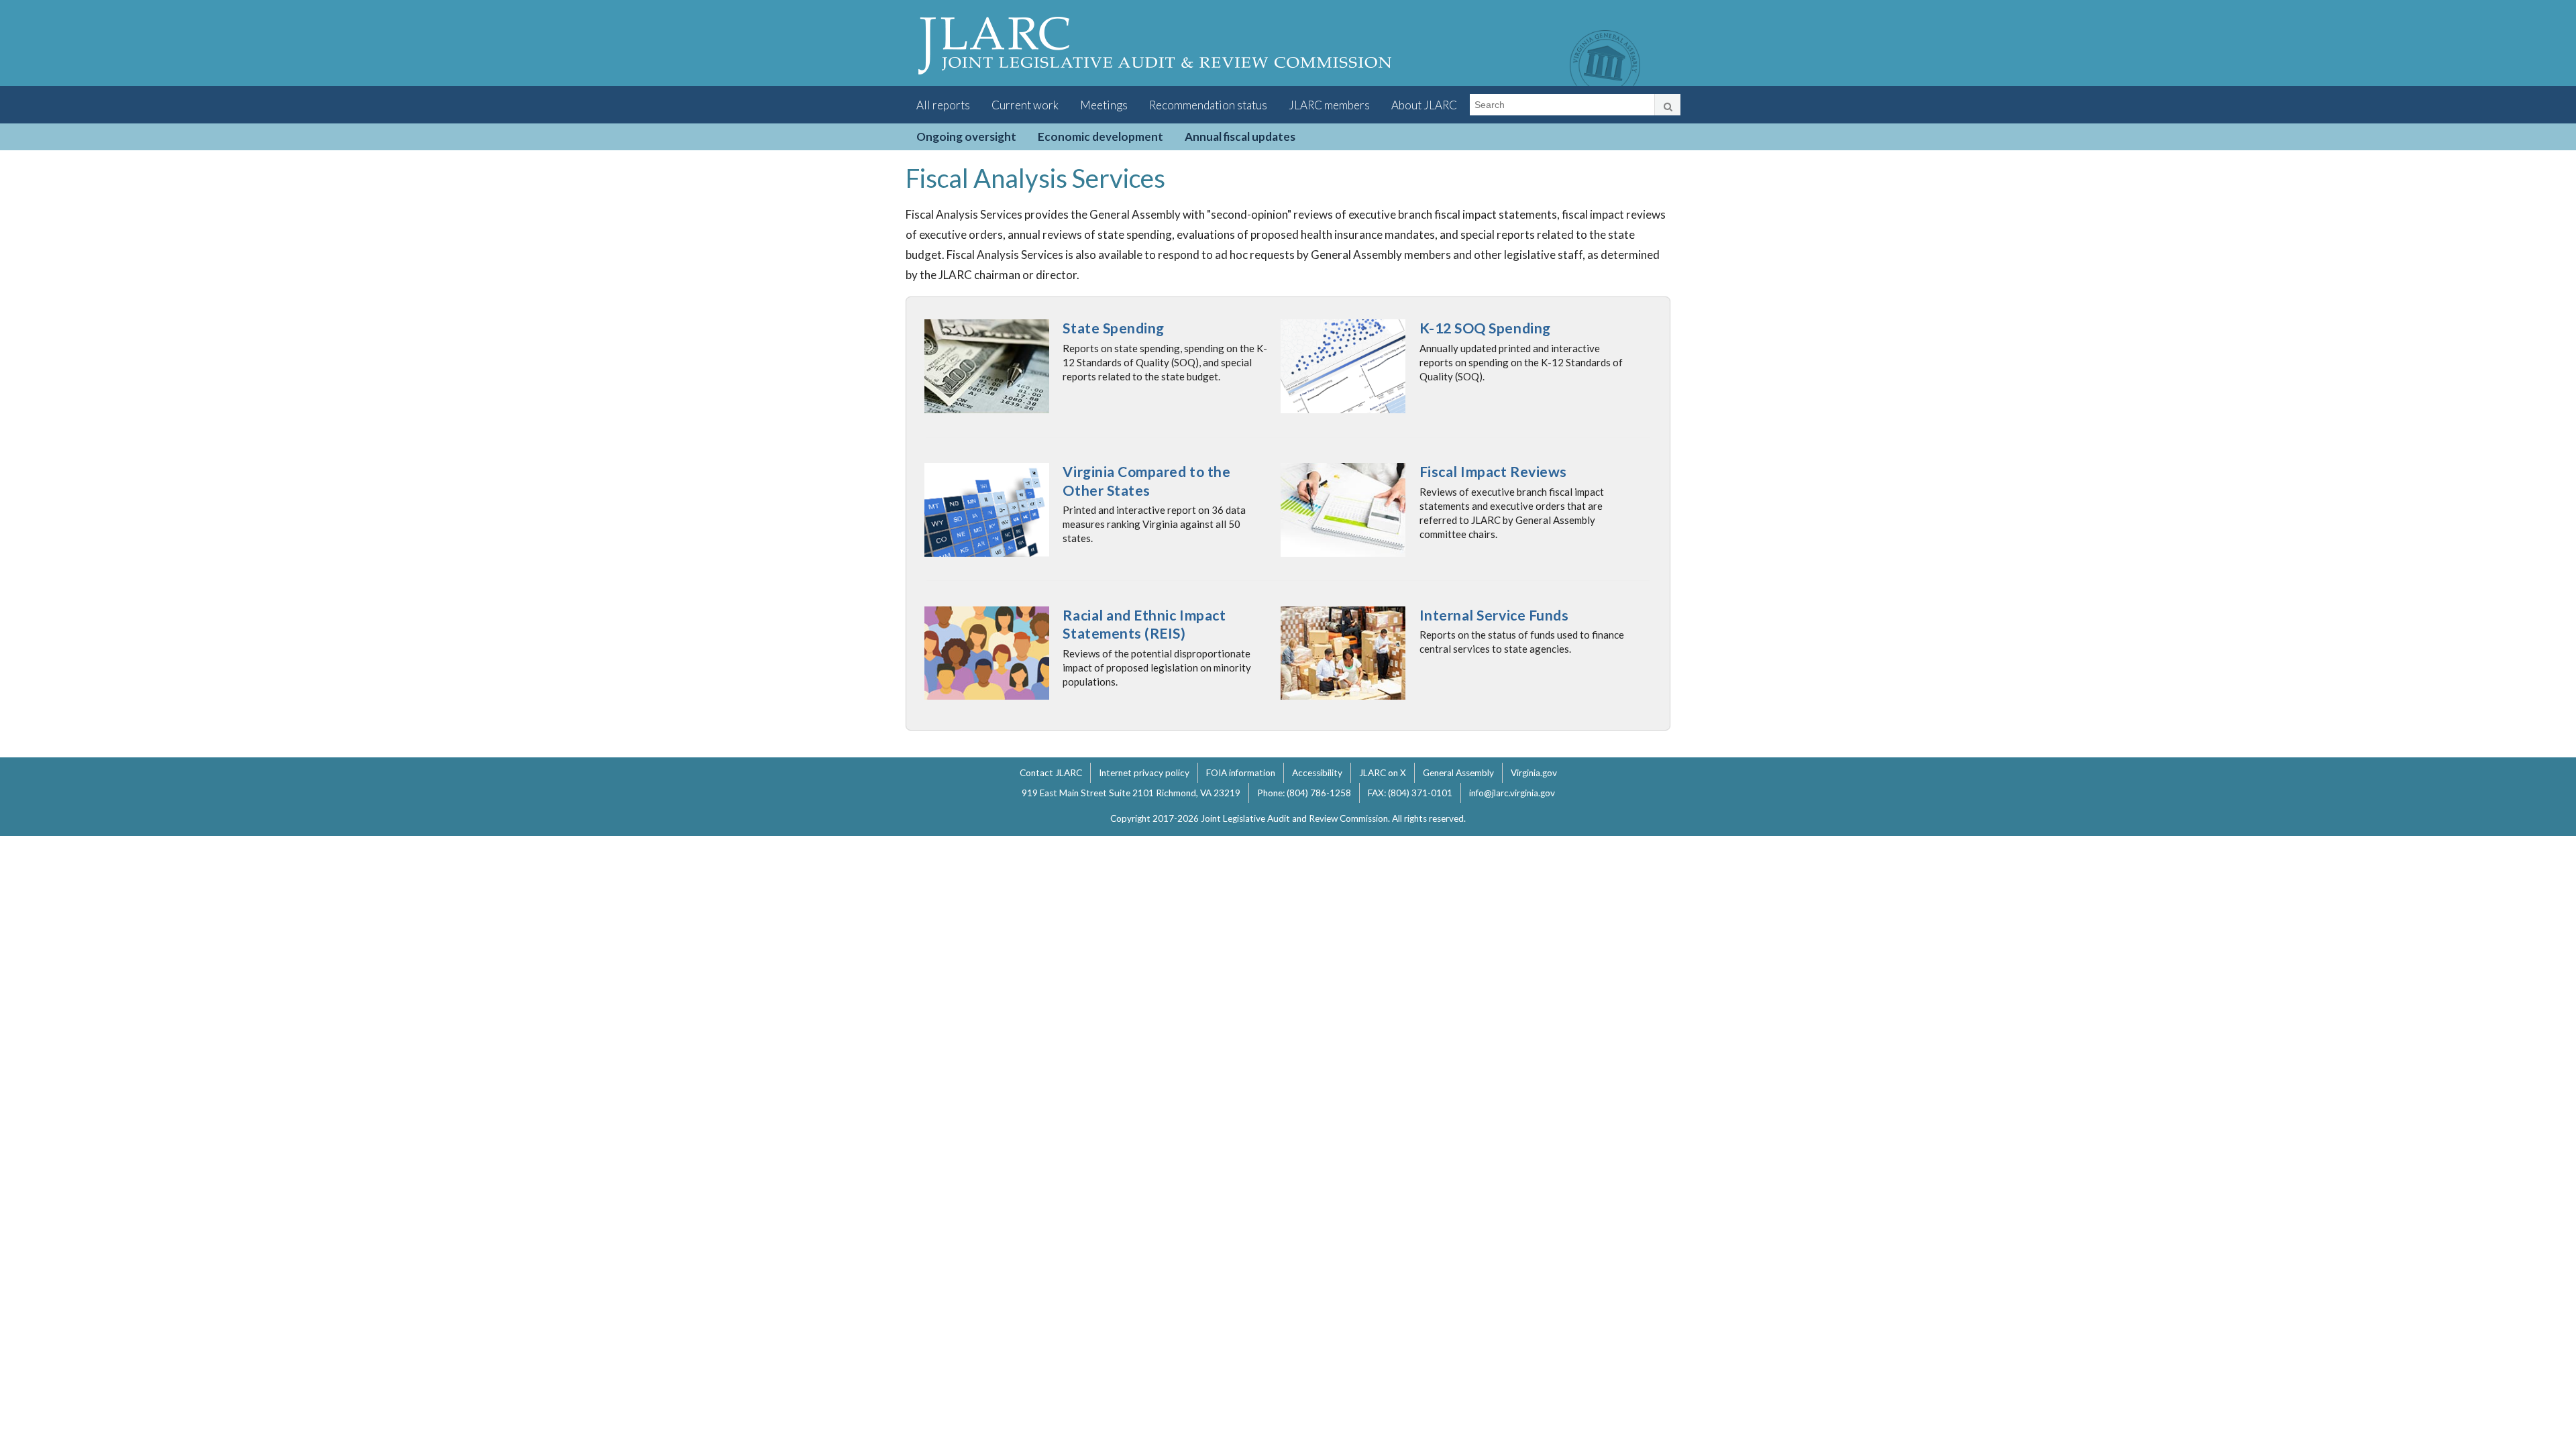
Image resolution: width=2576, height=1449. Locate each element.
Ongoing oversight (966, 137)
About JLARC (1424, 105)
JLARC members (1329, 105)
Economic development (1101, 137)
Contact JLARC (1051, 773)
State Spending (1113, 328)
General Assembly (1458, 773)
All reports (943, 105)
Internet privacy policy (1144, 773)
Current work (1025, 105)
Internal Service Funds (1494, 615)
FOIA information (1241, 773)
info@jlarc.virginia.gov (1512, 793)
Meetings (1104, 105)
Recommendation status (1208, 105)
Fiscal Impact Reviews (1493, 472)
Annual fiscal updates (1240, 137)
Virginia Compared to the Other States (1146, 481)
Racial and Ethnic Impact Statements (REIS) (1144, 625)
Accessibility (1317, 773)
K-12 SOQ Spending (1485, 328)
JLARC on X (1383, 773)
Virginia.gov (1534, 773)
